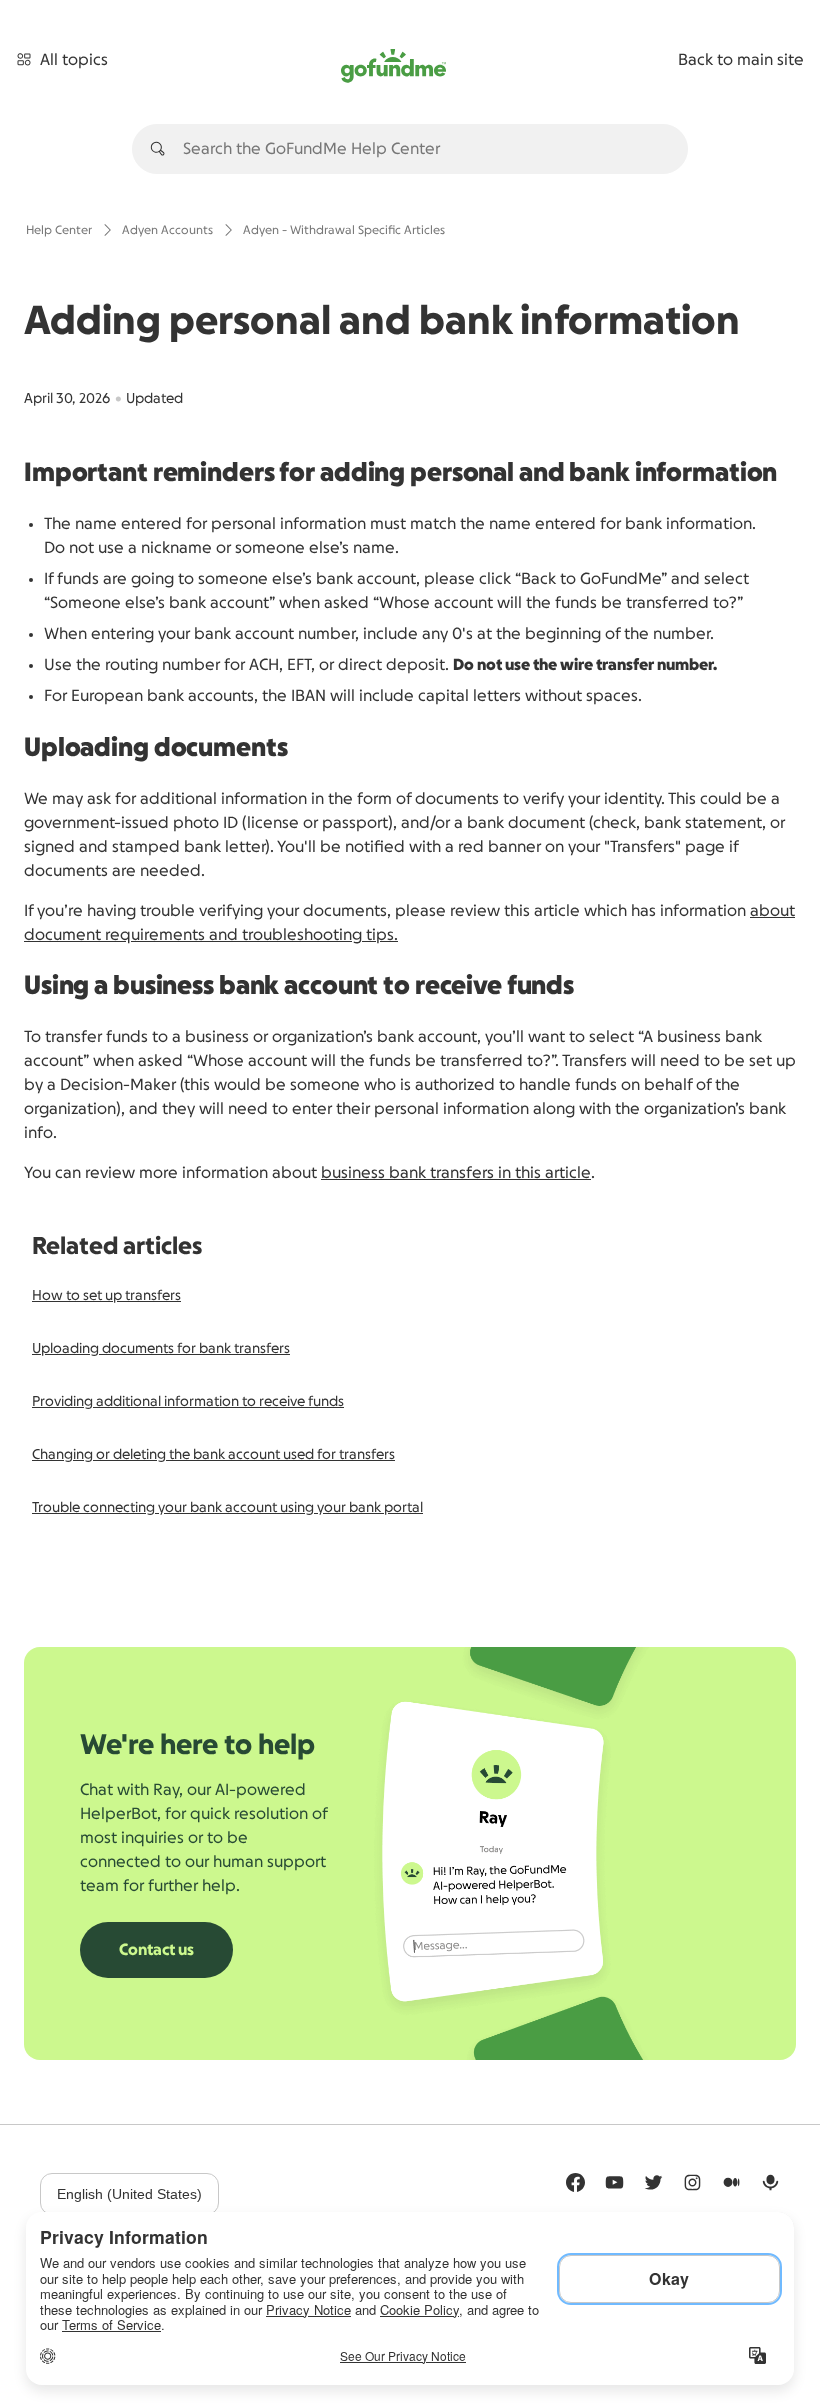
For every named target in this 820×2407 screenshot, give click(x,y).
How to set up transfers (106, 1296)
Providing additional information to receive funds (188, 1402)
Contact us (156, 1950)
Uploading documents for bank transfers (161, 1349)
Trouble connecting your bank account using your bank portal (227, 1508)
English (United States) (129, 2194)
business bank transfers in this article (456, 1173)
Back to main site (741, 60)
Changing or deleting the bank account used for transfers (213, 1455)
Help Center (59, 230)
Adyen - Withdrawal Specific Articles (344, 230)
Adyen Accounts (167, 230)
